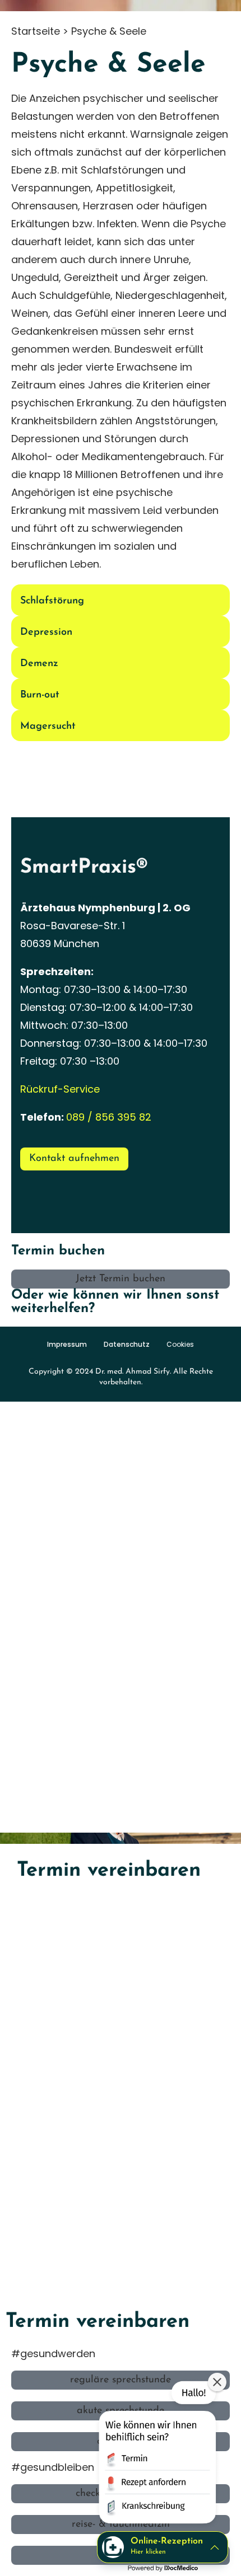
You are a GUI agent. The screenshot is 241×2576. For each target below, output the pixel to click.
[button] (156, 2455)
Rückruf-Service (60, 1089)
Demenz (39, 664)
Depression (46, 633)
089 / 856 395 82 (109, 1117)
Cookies (180, 1345)
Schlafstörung (52, 601)
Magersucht (48, 727)
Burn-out (40, 695)
